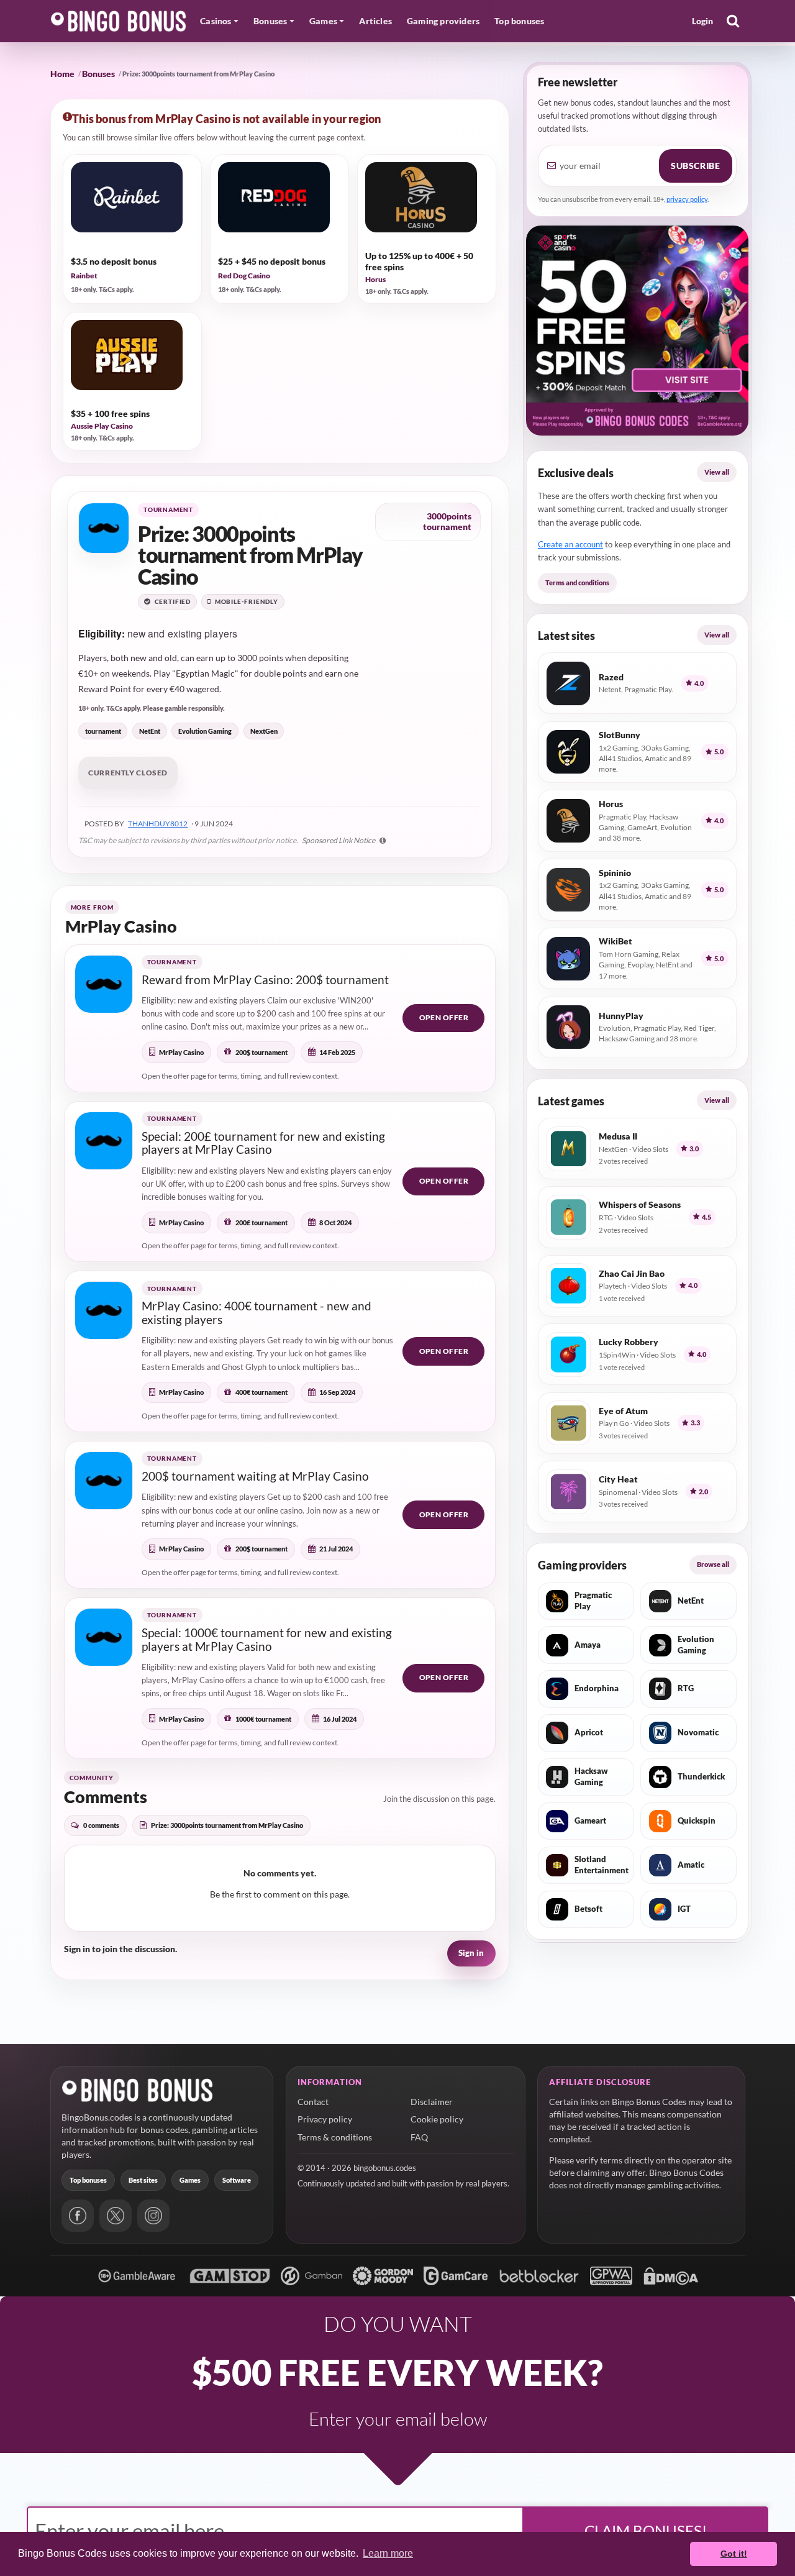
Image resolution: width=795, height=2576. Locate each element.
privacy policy (687, 199)
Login (703, 21)
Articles (375, 21)
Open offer (444, 1017)
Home (62, 74)
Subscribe (695, 166)
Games (190, 2180)
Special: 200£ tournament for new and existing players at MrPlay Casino (263, 1143)
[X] (116, 2216)
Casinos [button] (216, 21)
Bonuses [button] (270, 21)
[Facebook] (78, 2216)
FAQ (419, 2137)
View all (717, 472)
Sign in (471, 1953)
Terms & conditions (335, 2137)
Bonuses (98, 74)
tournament (103, 731)
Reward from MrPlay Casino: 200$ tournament (265, 980)
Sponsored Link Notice (339, 840)
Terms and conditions (577, 582)
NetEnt (150, 731)
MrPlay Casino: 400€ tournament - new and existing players (257, 1313)
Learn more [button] (388, 2553)
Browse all (713, 1564)
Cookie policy (437, 2119)
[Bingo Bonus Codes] (119, 21)
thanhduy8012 (158, 824)
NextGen (264, 731)
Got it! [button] (734, 2554)
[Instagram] (153, 2216)
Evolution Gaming (205, 731)
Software (237, 2180)
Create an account (570, 544)
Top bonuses (519, 21)
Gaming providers (443, 21)
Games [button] (323, 21)
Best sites (143, 2180)
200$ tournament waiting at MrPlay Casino (255, 1476)
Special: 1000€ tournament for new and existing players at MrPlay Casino (267, 1639)
